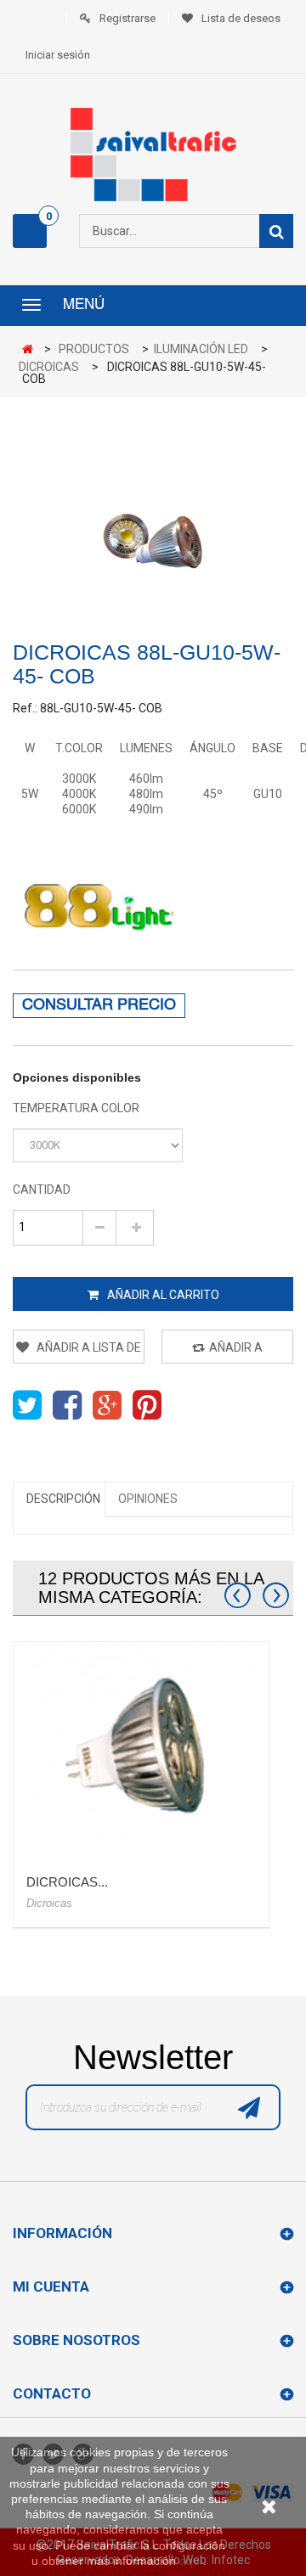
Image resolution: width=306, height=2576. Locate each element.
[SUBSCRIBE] (249, 2112)
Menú (84, 306)
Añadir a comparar (229, 1352)
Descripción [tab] (63, 1499)
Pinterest (147, 1405)
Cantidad (42, 1190)
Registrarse (127, 18)
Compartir (67, 1405)
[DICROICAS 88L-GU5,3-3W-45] (141, 1748)
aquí (191, 2561)
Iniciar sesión (58, 55)
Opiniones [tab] (148, 1499)
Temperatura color (77, 1108)
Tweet (27, 1405)
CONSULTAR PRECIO (99, 1006)
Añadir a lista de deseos (88, 1352)
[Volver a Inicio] (32, 350)
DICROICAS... (67, 1882)
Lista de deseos (241, 18)
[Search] (276, 231)
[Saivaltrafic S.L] (153, 155)
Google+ (107, 1405)
